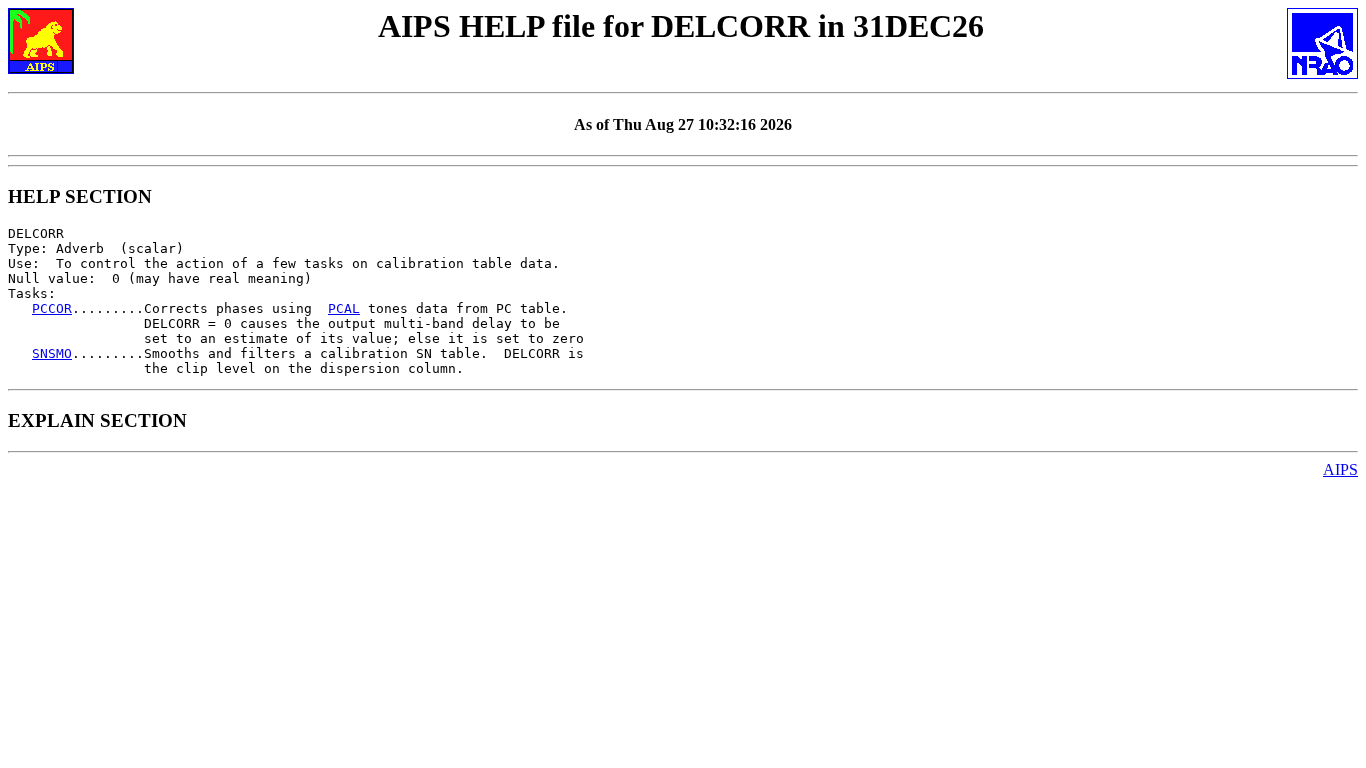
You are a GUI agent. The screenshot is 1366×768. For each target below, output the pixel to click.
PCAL (344, 308)
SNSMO (52, 353)
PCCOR (52, 308)
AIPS (1340, 469)
